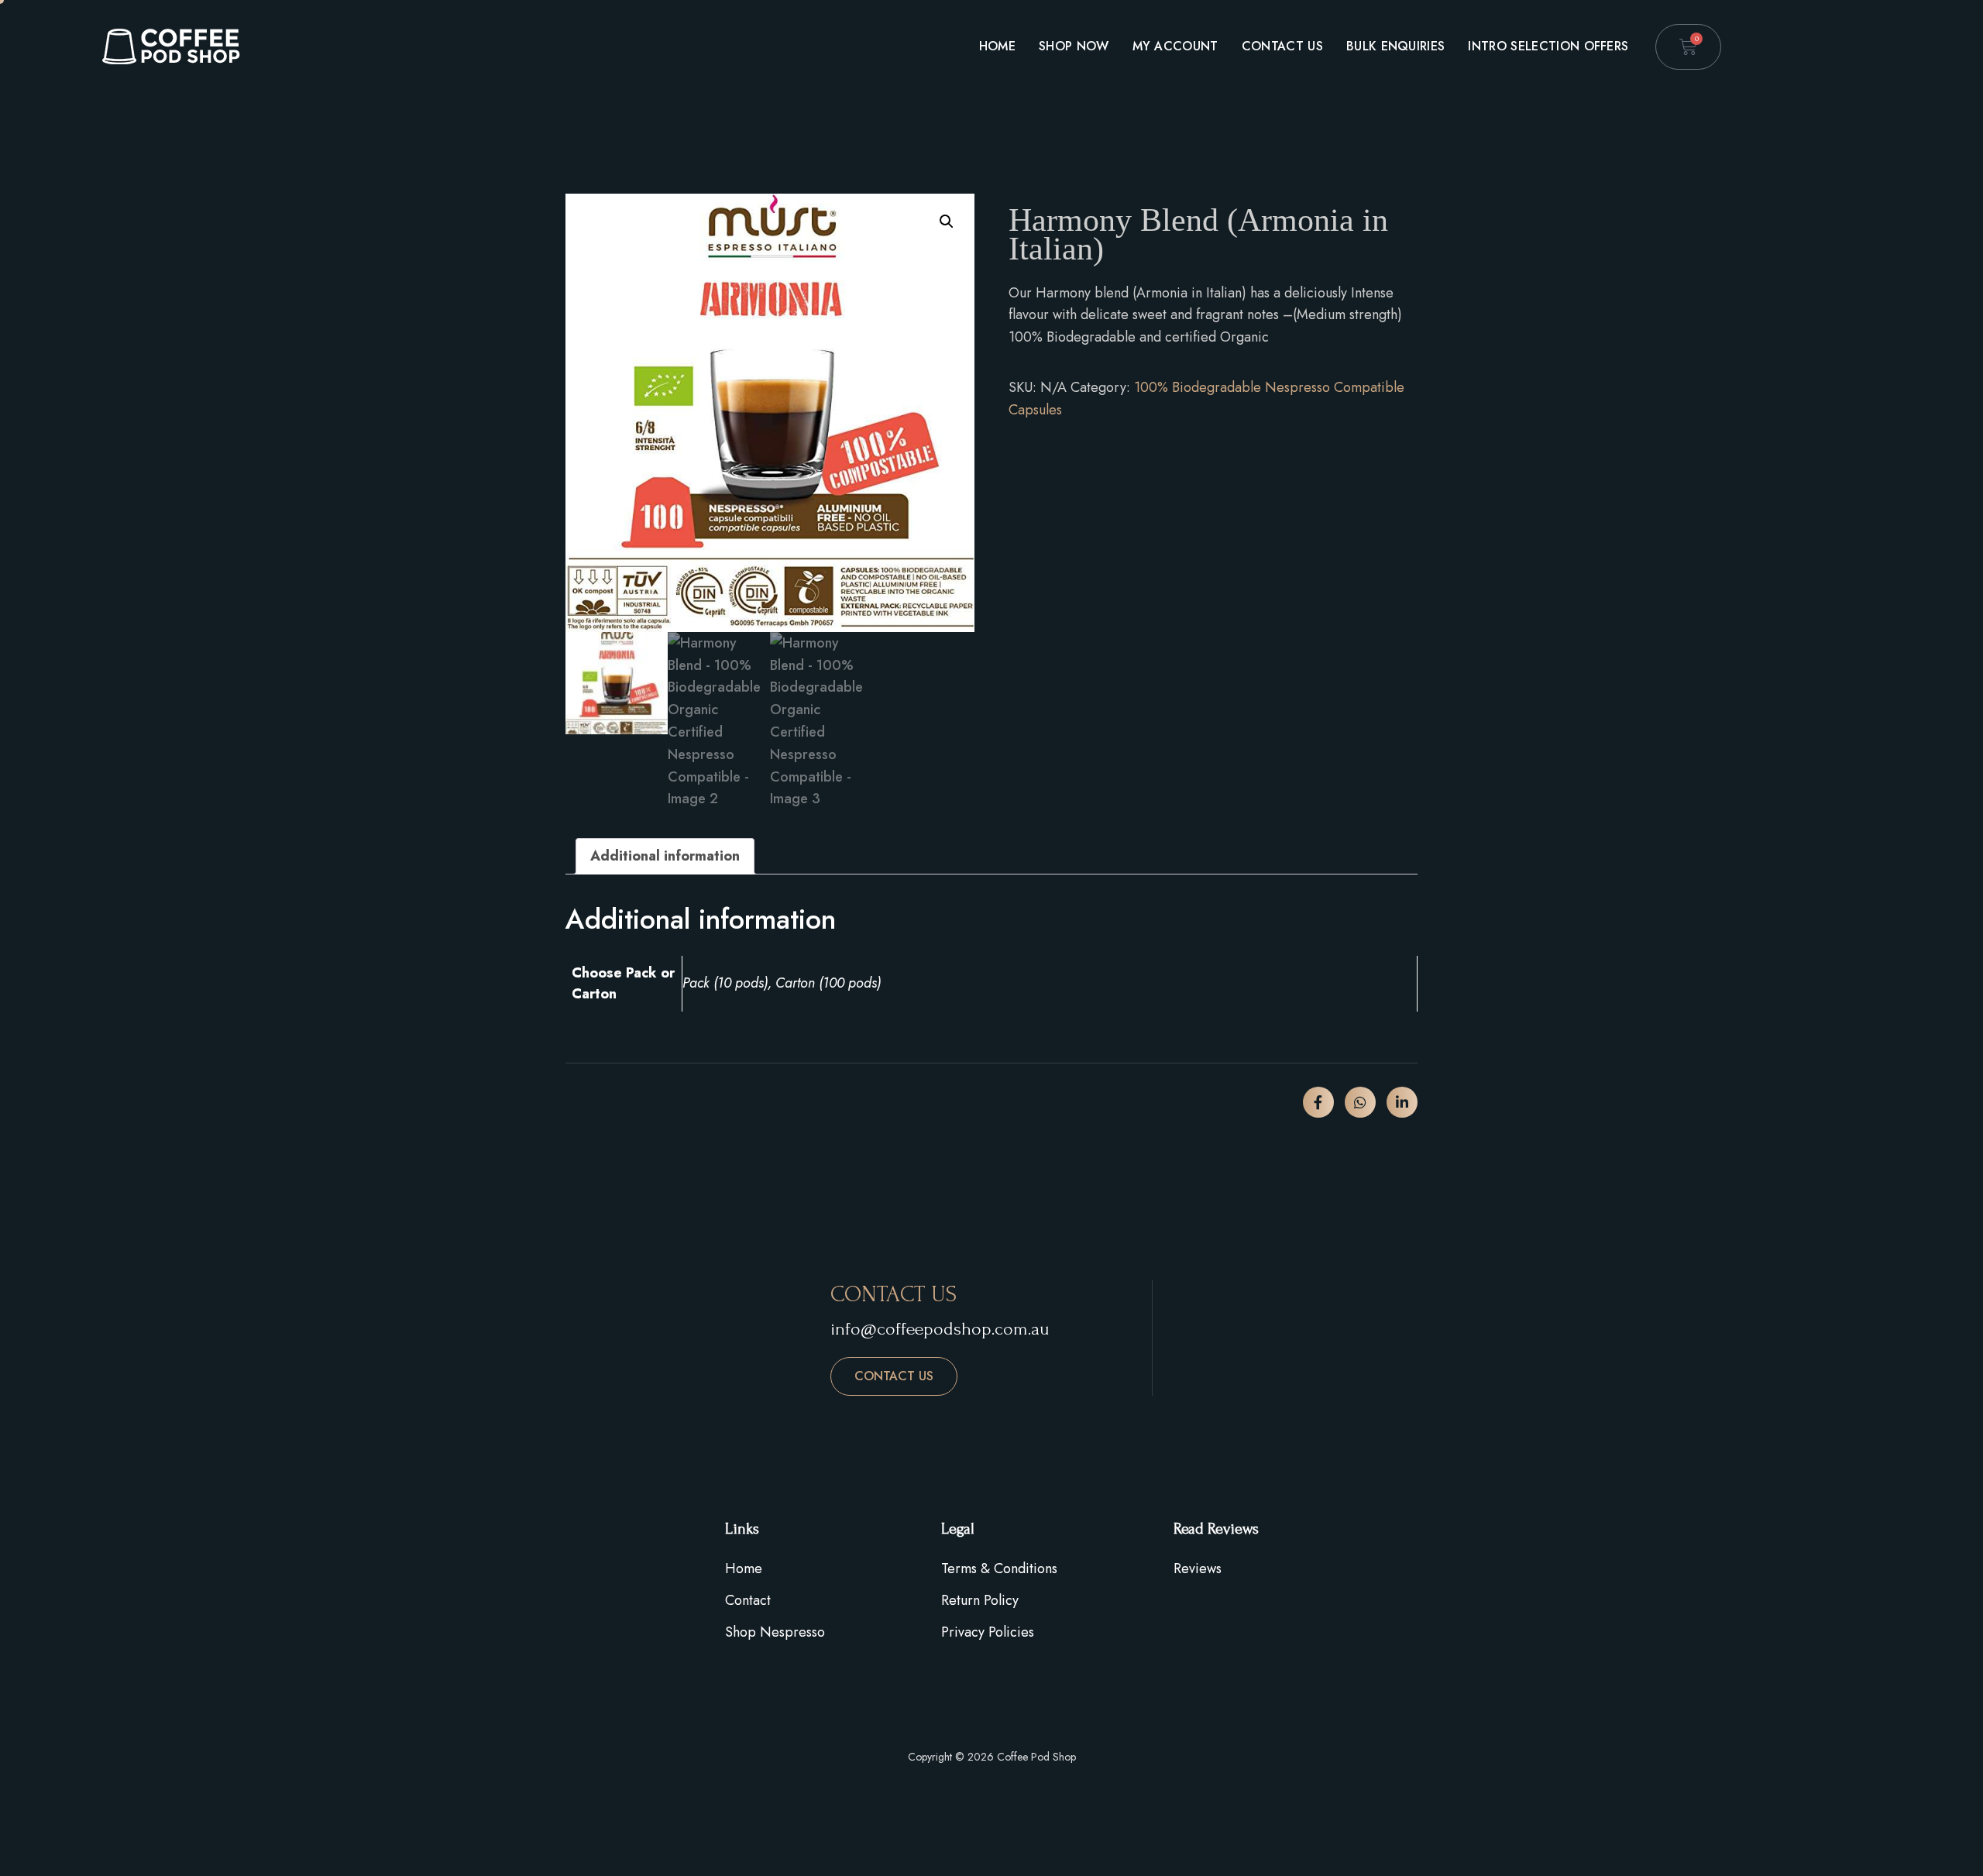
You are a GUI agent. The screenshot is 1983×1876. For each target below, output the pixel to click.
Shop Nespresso (775, 1632)
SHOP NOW (1074, 46)
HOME (997, 46)
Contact (748, 1600)
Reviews (1198, 1568)
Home (744, 1568)
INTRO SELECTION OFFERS (1548, 46)
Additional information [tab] (665, 856)
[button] (947, 222)
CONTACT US (894, 1376)
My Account (1175, 46)
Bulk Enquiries (1395, 46)
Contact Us (1282, 46)
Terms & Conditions (999, 1568)
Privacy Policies (988, 1632)
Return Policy (980, 1600)
